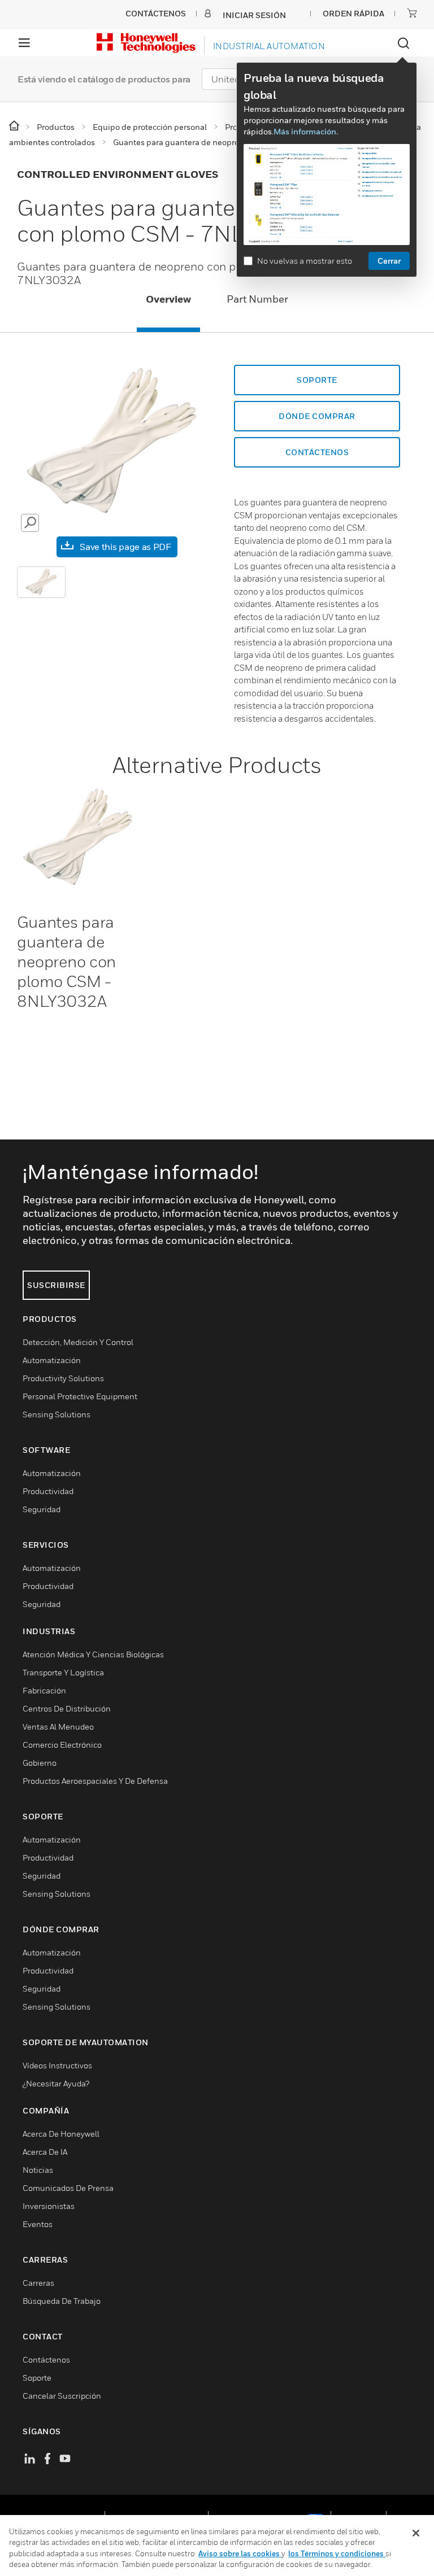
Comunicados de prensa (68, 2188)
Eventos (38, 2224)
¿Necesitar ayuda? (56, 2083)
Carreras (38, 2283)
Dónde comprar (317, 416)
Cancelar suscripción (62, 2396)
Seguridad (42, 1509)
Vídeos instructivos (57, 2065)
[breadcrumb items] (15, 126)
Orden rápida (353, 13)
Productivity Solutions (63, 1378)
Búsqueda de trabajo (62, 2301)
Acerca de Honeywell (61, 2134)
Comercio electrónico (62, 1745)
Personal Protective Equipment (80, 1396)
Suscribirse (56, 1285)
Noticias (38, 2170)
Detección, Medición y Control (78, 1342)
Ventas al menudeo (58, 1726)
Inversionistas (49, 2206)
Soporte (317, 380)
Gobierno (40, 1763)
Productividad (48, 1491)
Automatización (52, 1360)
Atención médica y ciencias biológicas (93, 1654)
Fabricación (44, 1690)
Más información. (306, 131)
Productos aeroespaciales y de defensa (95, 1781)
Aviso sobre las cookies (240, 2553)
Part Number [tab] (257, 299)
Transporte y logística (63, 1672)
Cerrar (389, 261)
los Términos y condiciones (337, 2553)
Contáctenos (46, 2359)
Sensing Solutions (57, 1414)
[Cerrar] (416, 2533)
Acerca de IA (45, 2152)
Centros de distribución (67, 1708)
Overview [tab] (168, 299)
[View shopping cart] (412, 13)
